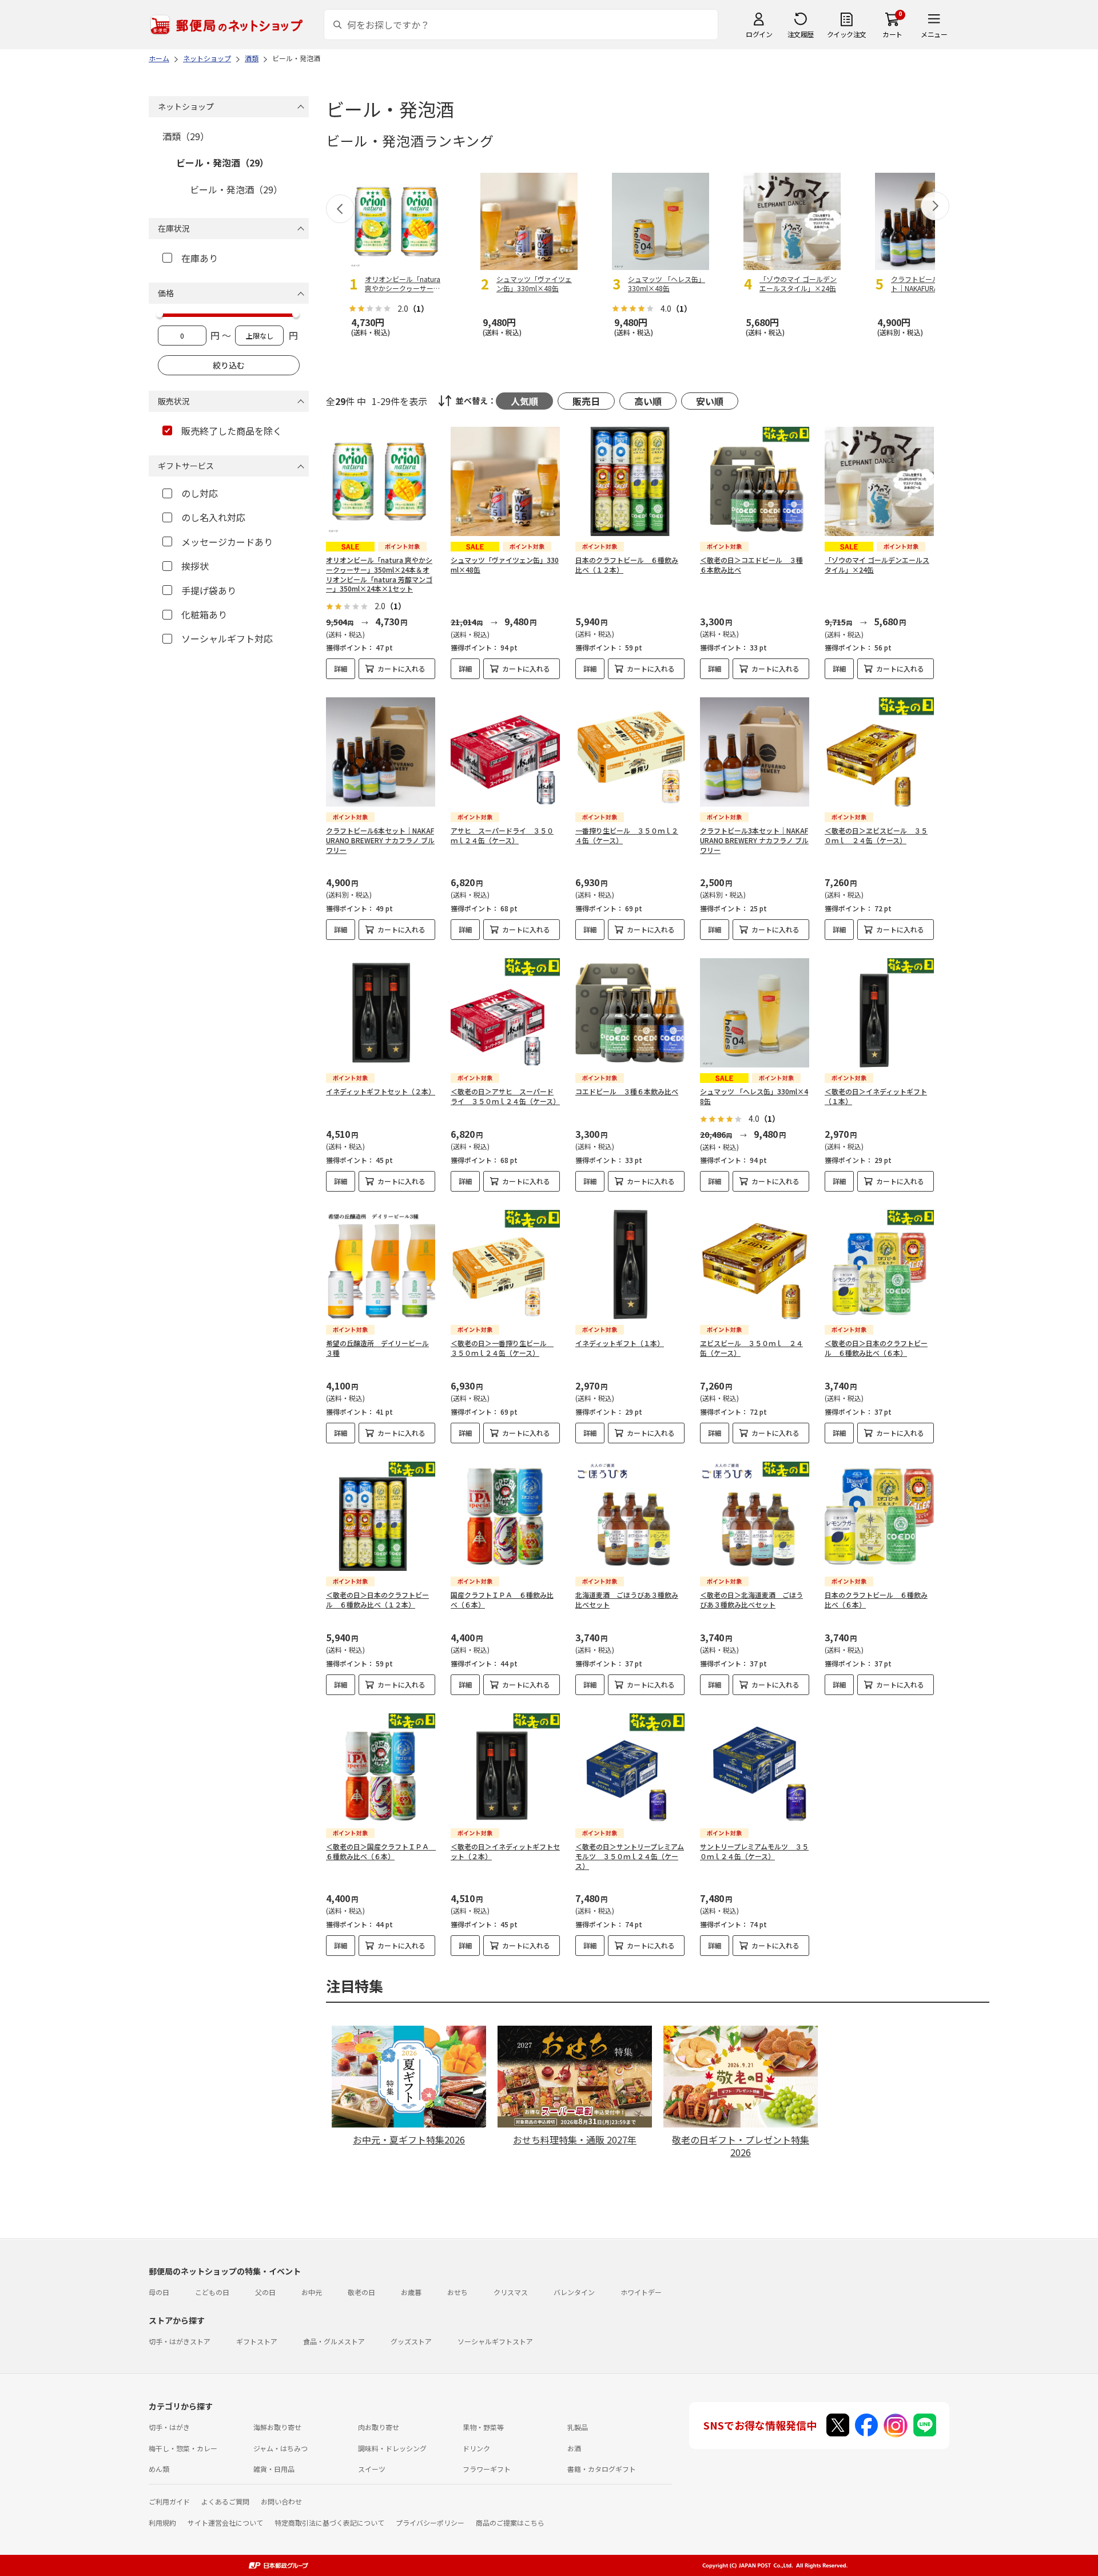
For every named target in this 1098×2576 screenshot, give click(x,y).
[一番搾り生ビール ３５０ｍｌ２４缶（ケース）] (630, 752)
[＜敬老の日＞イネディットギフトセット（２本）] (505, 1768)
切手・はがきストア (180, 2341)
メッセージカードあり (227, 542)
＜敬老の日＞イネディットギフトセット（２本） (505, 1851)
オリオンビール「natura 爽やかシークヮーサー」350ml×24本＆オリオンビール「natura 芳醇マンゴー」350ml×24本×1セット (379, 574)
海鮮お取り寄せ (277, 2427)
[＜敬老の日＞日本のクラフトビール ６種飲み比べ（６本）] (879, 1265)
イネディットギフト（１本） (620, 1343)
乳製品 (578, 2427)
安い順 (710, 401)
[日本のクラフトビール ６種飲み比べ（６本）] (879, 1516)
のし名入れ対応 (213, 517)
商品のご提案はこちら (510, 2523)
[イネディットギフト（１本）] (630, 1265)
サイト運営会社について (225, 2523)
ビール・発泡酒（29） (222, 162)
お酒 (574, 2448)
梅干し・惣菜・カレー (183, 2448)
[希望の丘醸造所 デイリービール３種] (381, 1265)
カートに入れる (401, 668)
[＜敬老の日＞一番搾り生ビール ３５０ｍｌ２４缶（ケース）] (505, 1265)
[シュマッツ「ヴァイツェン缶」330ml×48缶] (505, 481)
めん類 (159, 2469)
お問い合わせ (281, 2501)
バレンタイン (574, 2292)
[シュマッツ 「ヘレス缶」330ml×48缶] (755, 1013)
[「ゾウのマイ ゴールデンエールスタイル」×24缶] (879, 481)
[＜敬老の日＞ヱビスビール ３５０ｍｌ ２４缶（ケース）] (879, 752)
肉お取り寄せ (379, 2427)
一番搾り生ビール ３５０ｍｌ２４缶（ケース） (627, 835)
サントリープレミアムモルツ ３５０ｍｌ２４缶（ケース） (754, 1851)
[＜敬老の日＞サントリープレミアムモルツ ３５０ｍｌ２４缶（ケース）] (630, 1768)
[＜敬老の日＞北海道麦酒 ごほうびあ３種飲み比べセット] (755, 1516)
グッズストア (411, 2341)
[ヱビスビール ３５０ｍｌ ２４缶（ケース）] (755, 1265)
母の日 (159, 2292)
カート (892, 34)
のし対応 (200, 493)
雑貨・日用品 (274, 2469)
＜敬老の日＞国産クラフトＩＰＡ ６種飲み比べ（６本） (381, 1851)
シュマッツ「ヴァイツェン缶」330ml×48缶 (505, 565)
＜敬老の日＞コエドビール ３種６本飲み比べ (751, 565)
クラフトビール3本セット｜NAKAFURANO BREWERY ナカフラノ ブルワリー (754, 840)
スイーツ (372, 2469)
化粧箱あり (204, 614)
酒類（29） (186, 136)
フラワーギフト (487, 2469)
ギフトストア (257, 2341)
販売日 (586, 401)
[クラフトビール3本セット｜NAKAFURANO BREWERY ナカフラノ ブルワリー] (755, 752)
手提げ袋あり (209, 590)
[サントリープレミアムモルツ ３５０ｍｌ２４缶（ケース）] (755, 1768)
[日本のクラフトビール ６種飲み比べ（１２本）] (630, 481)
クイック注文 (847, 34)
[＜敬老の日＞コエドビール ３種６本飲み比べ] (755, 481)
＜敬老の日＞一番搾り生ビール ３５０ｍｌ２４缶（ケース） (502, 1348)
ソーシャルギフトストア (495, 2341)
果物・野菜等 (483, 2427)
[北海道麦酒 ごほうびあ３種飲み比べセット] (630, 1516)
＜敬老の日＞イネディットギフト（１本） (876, 1096)
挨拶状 (195, 566)
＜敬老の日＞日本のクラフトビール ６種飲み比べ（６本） (876, 1348)
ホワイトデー (641, 2292)
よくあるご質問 (225, 2501)
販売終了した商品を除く (232, 431)
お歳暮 (411, 2292)
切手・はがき (169, 2427)
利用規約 (162, 2523)
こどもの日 (212, 2292)
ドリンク (476, 2448)
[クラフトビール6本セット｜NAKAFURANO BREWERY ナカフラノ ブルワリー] (381, 752)
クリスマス (511, 2292)
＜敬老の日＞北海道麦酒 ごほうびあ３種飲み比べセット (751, 1599)
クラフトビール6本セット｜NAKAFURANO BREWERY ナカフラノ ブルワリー (380, 840)
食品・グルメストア (334, 2341)
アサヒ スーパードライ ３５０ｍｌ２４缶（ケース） (502, 835)
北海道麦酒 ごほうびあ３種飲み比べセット (627, 1599)
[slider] (160, 314)
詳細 (341, 668)
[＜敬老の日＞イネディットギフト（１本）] (879, 1013)
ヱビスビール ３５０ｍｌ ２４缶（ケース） (751, 1348)
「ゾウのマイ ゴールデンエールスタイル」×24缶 (877, 565)
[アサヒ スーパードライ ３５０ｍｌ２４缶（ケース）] (505, 752)
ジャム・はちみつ (281, 2448)
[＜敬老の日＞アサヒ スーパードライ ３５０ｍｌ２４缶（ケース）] (505, 1013)
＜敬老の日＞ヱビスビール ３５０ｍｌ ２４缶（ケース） (876, 835)
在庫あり (200, 258)
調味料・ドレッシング (392, 2448)
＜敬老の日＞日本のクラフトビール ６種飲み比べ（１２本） (377, 1599)
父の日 (265, 2292)
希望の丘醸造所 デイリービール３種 (377, 1348)
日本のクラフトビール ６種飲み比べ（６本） (876, 1599)
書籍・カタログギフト (602, 2469)
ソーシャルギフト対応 (227, 638)
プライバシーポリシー (430, 2523)
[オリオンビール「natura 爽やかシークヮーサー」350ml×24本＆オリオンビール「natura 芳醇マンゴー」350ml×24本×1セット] (381, 481)
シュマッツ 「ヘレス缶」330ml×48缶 (754, 1096)
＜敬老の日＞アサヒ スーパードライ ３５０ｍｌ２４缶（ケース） (505, 1096)
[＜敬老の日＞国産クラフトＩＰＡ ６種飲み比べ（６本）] (381, 1768)
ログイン (759, 34)
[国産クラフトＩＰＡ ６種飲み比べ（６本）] (505, 1516)
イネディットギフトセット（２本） (381, 1091)
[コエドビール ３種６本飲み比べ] (630, 1013)
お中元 (312, 2292)
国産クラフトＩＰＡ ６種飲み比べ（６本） (502, 1599)
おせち (457, 2292)
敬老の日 (361, 2292)
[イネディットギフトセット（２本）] (381, 1013)
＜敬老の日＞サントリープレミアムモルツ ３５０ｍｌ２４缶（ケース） (630, 1856)
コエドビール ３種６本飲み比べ (627, 1091)
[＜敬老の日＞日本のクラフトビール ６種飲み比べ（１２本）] (381, 1516)
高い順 (648, 401)
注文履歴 (801, 34)
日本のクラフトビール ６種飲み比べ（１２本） (627, 565)
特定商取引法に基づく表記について (329, 2523)
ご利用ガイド (169, 2501)
